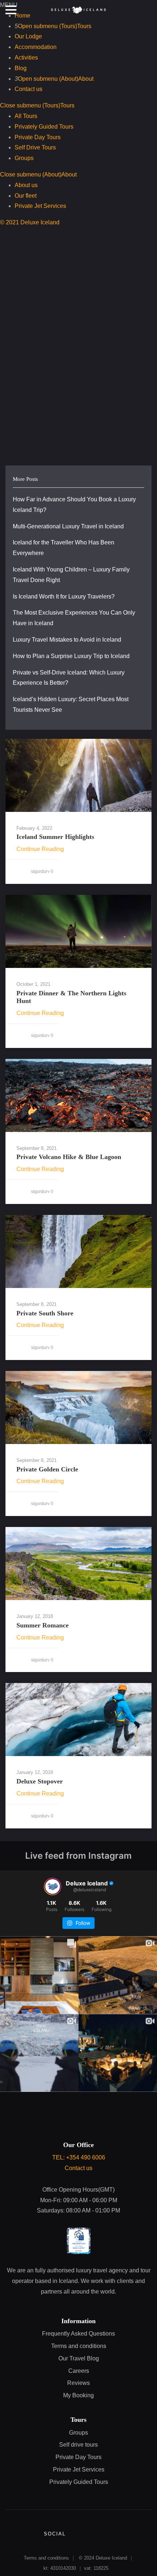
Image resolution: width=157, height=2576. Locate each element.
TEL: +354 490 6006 (79, 2157)
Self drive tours (78, 2445)
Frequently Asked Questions (78, 2334)
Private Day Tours (38, 137)
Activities (26, 58)
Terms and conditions (79, 2346)
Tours (84, 26)
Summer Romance (43, 1625)
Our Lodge (28, 36)
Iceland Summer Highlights (55, 837)
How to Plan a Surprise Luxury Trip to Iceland (71, 656)
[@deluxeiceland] (53, 1887)
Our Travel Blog (79, 2358)
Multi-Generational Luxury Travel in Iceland (68, 526)
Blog (21, 68)
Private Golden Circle (47, 1469)
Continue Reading (40, 849)
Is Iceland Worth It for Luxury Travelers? (64, 596)
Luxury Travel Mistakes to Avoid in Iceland (67, 640)
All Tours (26, 116)
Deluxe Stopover (40, 1781)
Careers (79, 2371)
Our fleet (26, 196)
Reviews (78, 2383)
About (86, 79)
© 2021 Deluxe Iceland (30, 222)
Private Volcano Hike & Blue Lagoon (69, 1157)
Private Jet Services (40, 206)
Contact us (28, 89)
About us (26, 185)
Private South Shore (45, 1313)
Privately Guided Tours (44, 127)
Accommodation (36, 47)
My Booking (78, 2395)
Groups (24, 158)
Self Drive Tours (35, 147)
